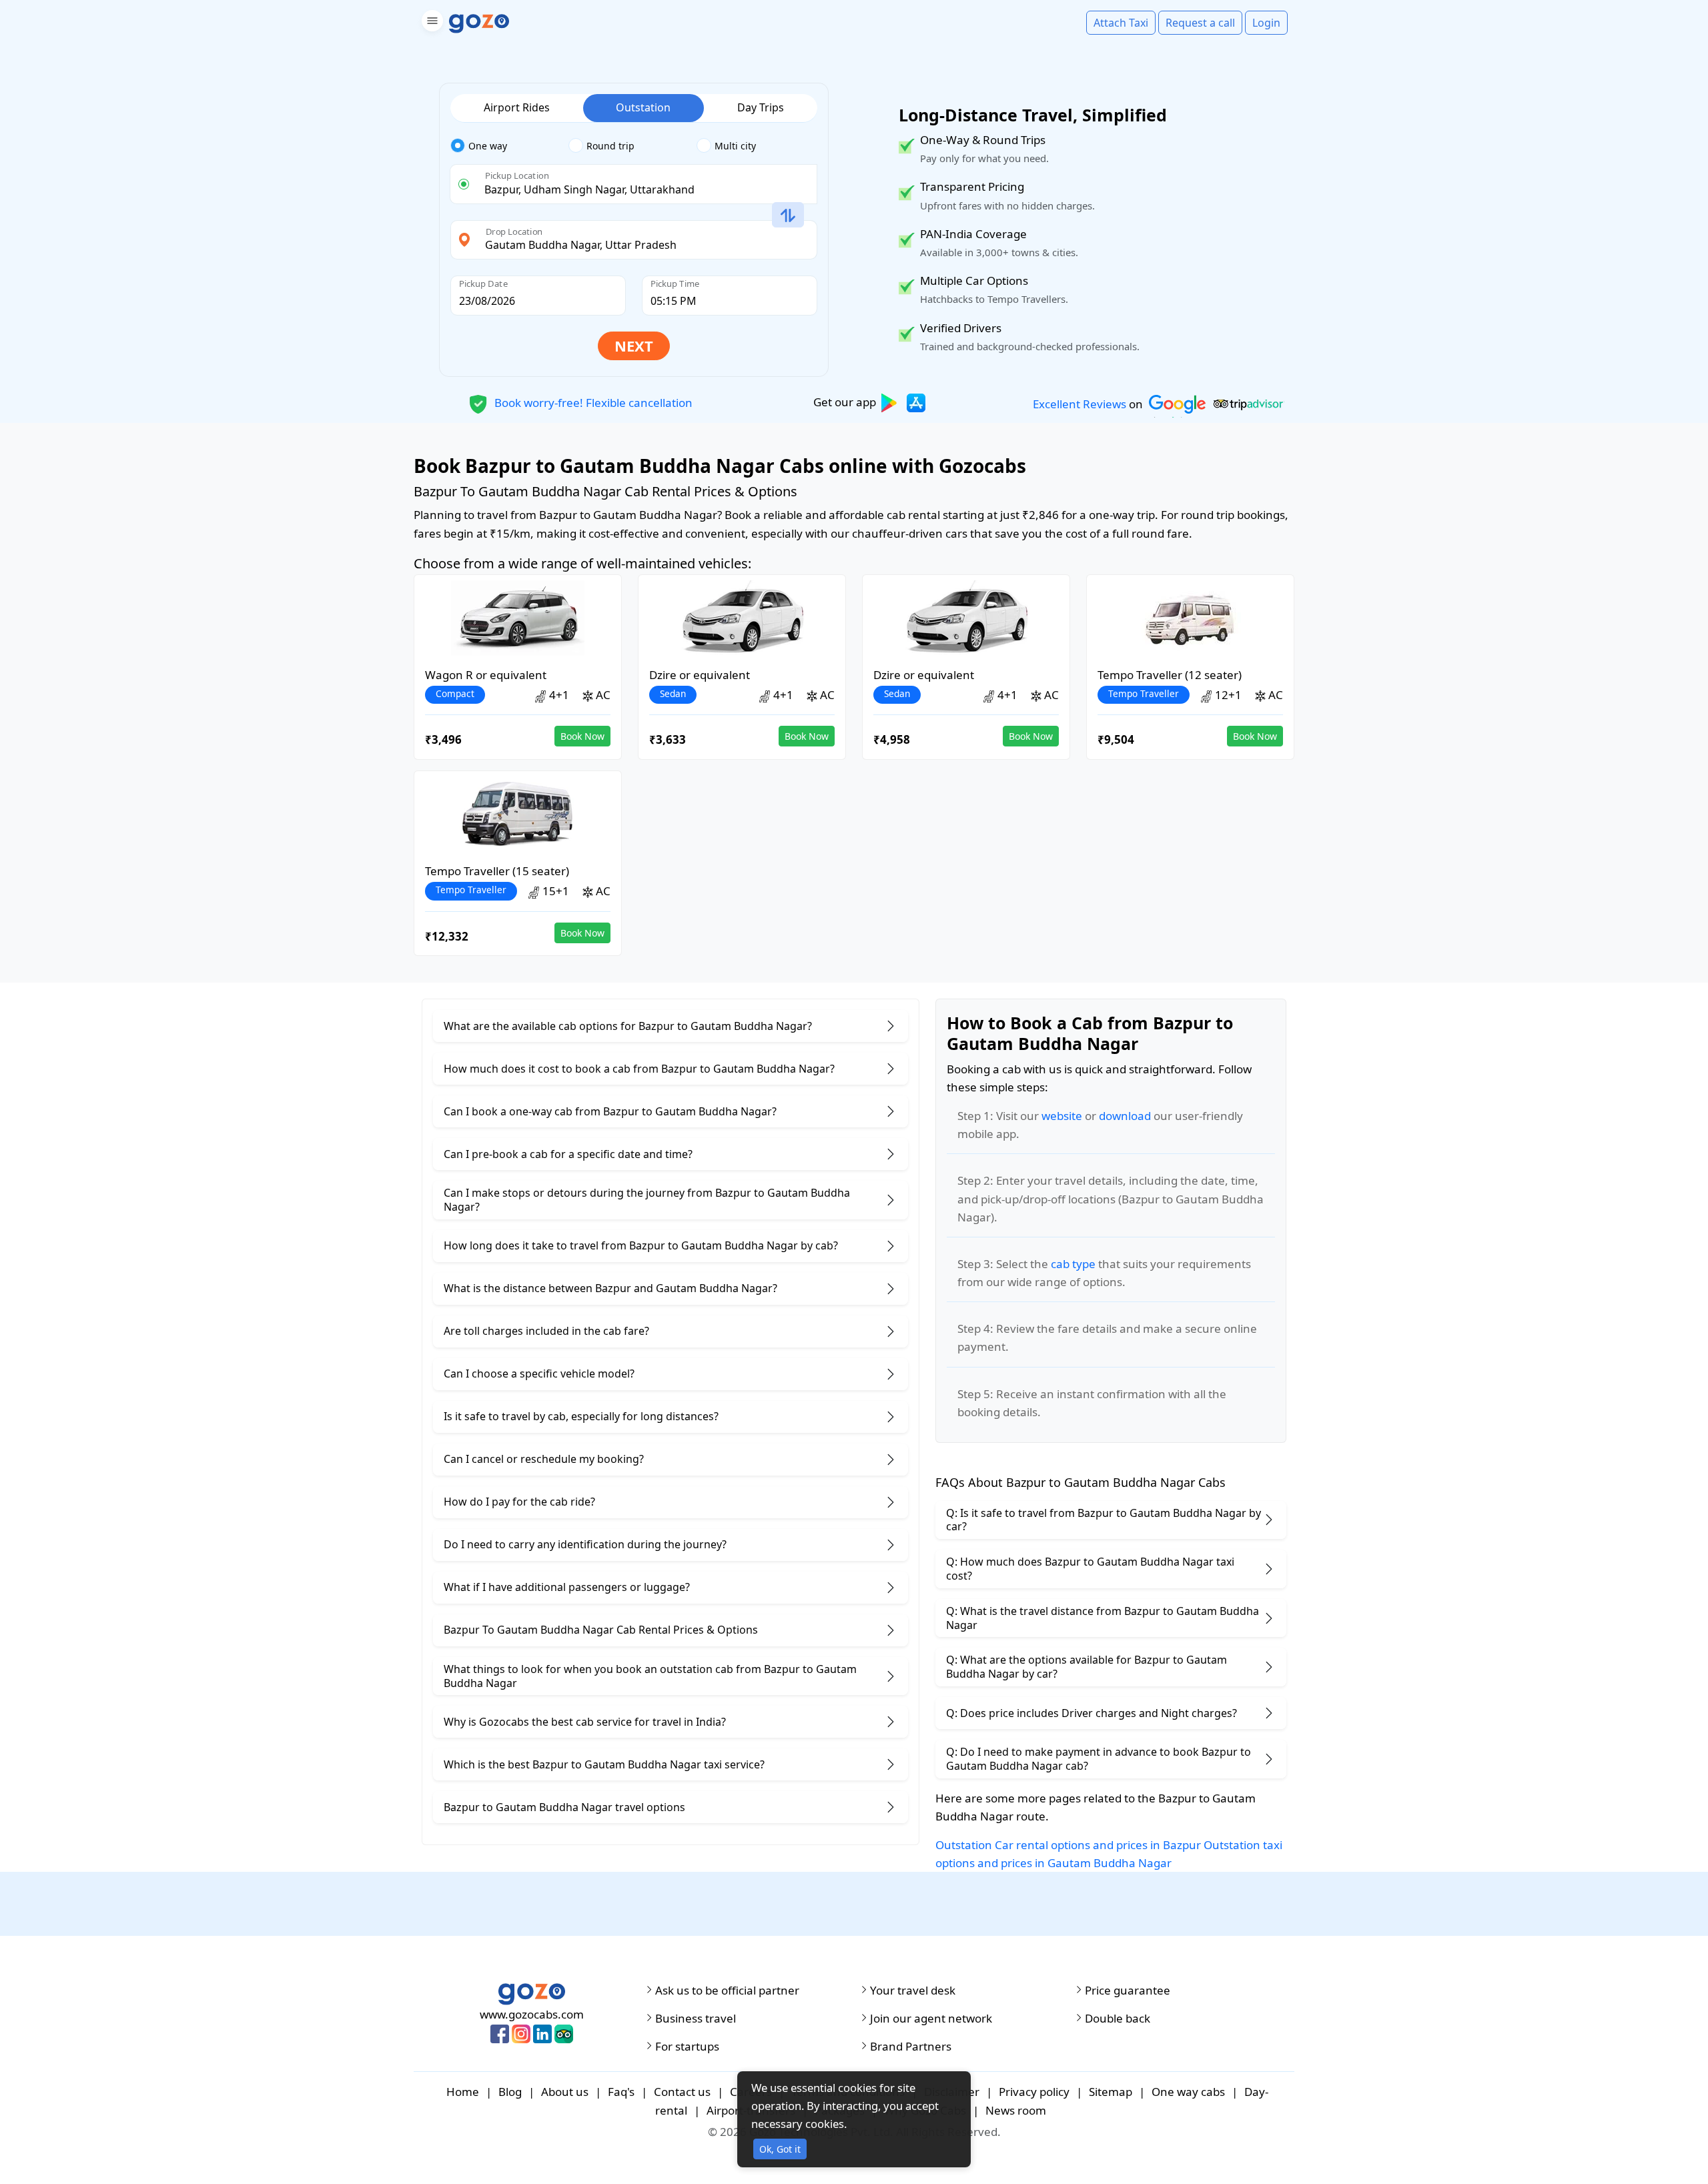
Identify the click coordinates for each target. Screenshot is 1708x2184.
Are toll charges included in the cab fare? (546, 1331)
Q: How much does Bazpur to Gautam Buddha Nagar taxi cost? (1090, 1569)
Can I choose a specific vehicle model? (539, 1374)
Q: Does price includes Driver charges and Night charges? (1092, 1713)
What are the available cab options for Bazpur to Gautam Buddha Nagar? (628, 1026)
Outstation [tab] (643, 107)
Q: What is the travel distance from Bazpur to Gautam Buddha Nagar (1103, 1618)
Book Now (582, 736)
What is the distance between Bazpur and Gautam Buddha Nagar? (610, 1288)
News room (1016, 2110)
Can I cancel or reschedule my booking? (544, 1459)
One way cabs (1188, 2092)
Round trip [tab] (610, 146)
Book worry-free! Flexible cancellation (592, 402)
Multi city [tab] (735, 146)
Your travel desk (913, 1991)
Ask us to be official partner (727, 1991)
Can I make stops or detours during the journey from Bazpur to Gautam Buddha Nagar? (647, 1200)
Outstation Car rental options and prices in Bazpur (1068, 1845)
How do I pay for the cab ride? (519, 1502)
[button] (431, 23)
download (1125, 1116)
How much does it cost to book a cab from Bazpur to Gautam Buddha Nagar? (639, 1069)
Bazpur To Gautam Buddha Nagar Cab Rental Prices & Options (601, 1630)
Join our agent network (931, 2019)
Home (463, 2092)
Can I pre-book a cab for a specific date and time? (568, 1154)
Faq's (621, 2092)
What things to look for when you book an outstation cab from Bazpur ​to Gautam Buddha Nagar (650, 1676)
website (1062, 1116)
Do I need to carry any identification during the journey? (585, 1544)
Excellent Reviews (1080, 404)
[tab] (509, 146)
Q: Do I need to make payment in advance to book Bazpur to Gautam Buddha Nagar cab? (1099, 1759)
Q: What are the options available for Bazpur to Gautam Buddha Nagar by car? (1087, 1667)
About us (565, 2092)
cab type (1073, 1264)
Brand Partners (911, 2047)
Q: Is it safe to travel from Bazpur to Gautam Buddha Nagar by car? (1104, 1520)
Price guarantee (1128, 1991)
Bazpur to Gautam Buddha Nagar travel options (564, 1807)
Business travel (696, 2019)
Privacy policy (1034, 2092)
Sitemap (1111, 2092)
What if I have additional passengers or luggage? (567, 1587)
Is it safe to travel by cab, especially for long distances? (581, 1416)
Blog (510, 2092)
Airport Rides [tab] (517, 107)
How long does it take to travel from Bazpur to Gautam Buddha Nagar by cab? (641, 1245)
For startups (687, 2047)
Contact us (682, 2092)
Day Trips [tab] (761, 107)
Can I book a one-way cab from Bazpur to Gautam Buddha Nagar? (610, 1111)
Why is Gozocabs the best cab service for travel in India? (585, 1722)
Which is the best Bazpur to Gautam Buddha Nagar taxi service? (604, 1764)
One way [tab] (488, 146)
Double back (1118, 2019)
